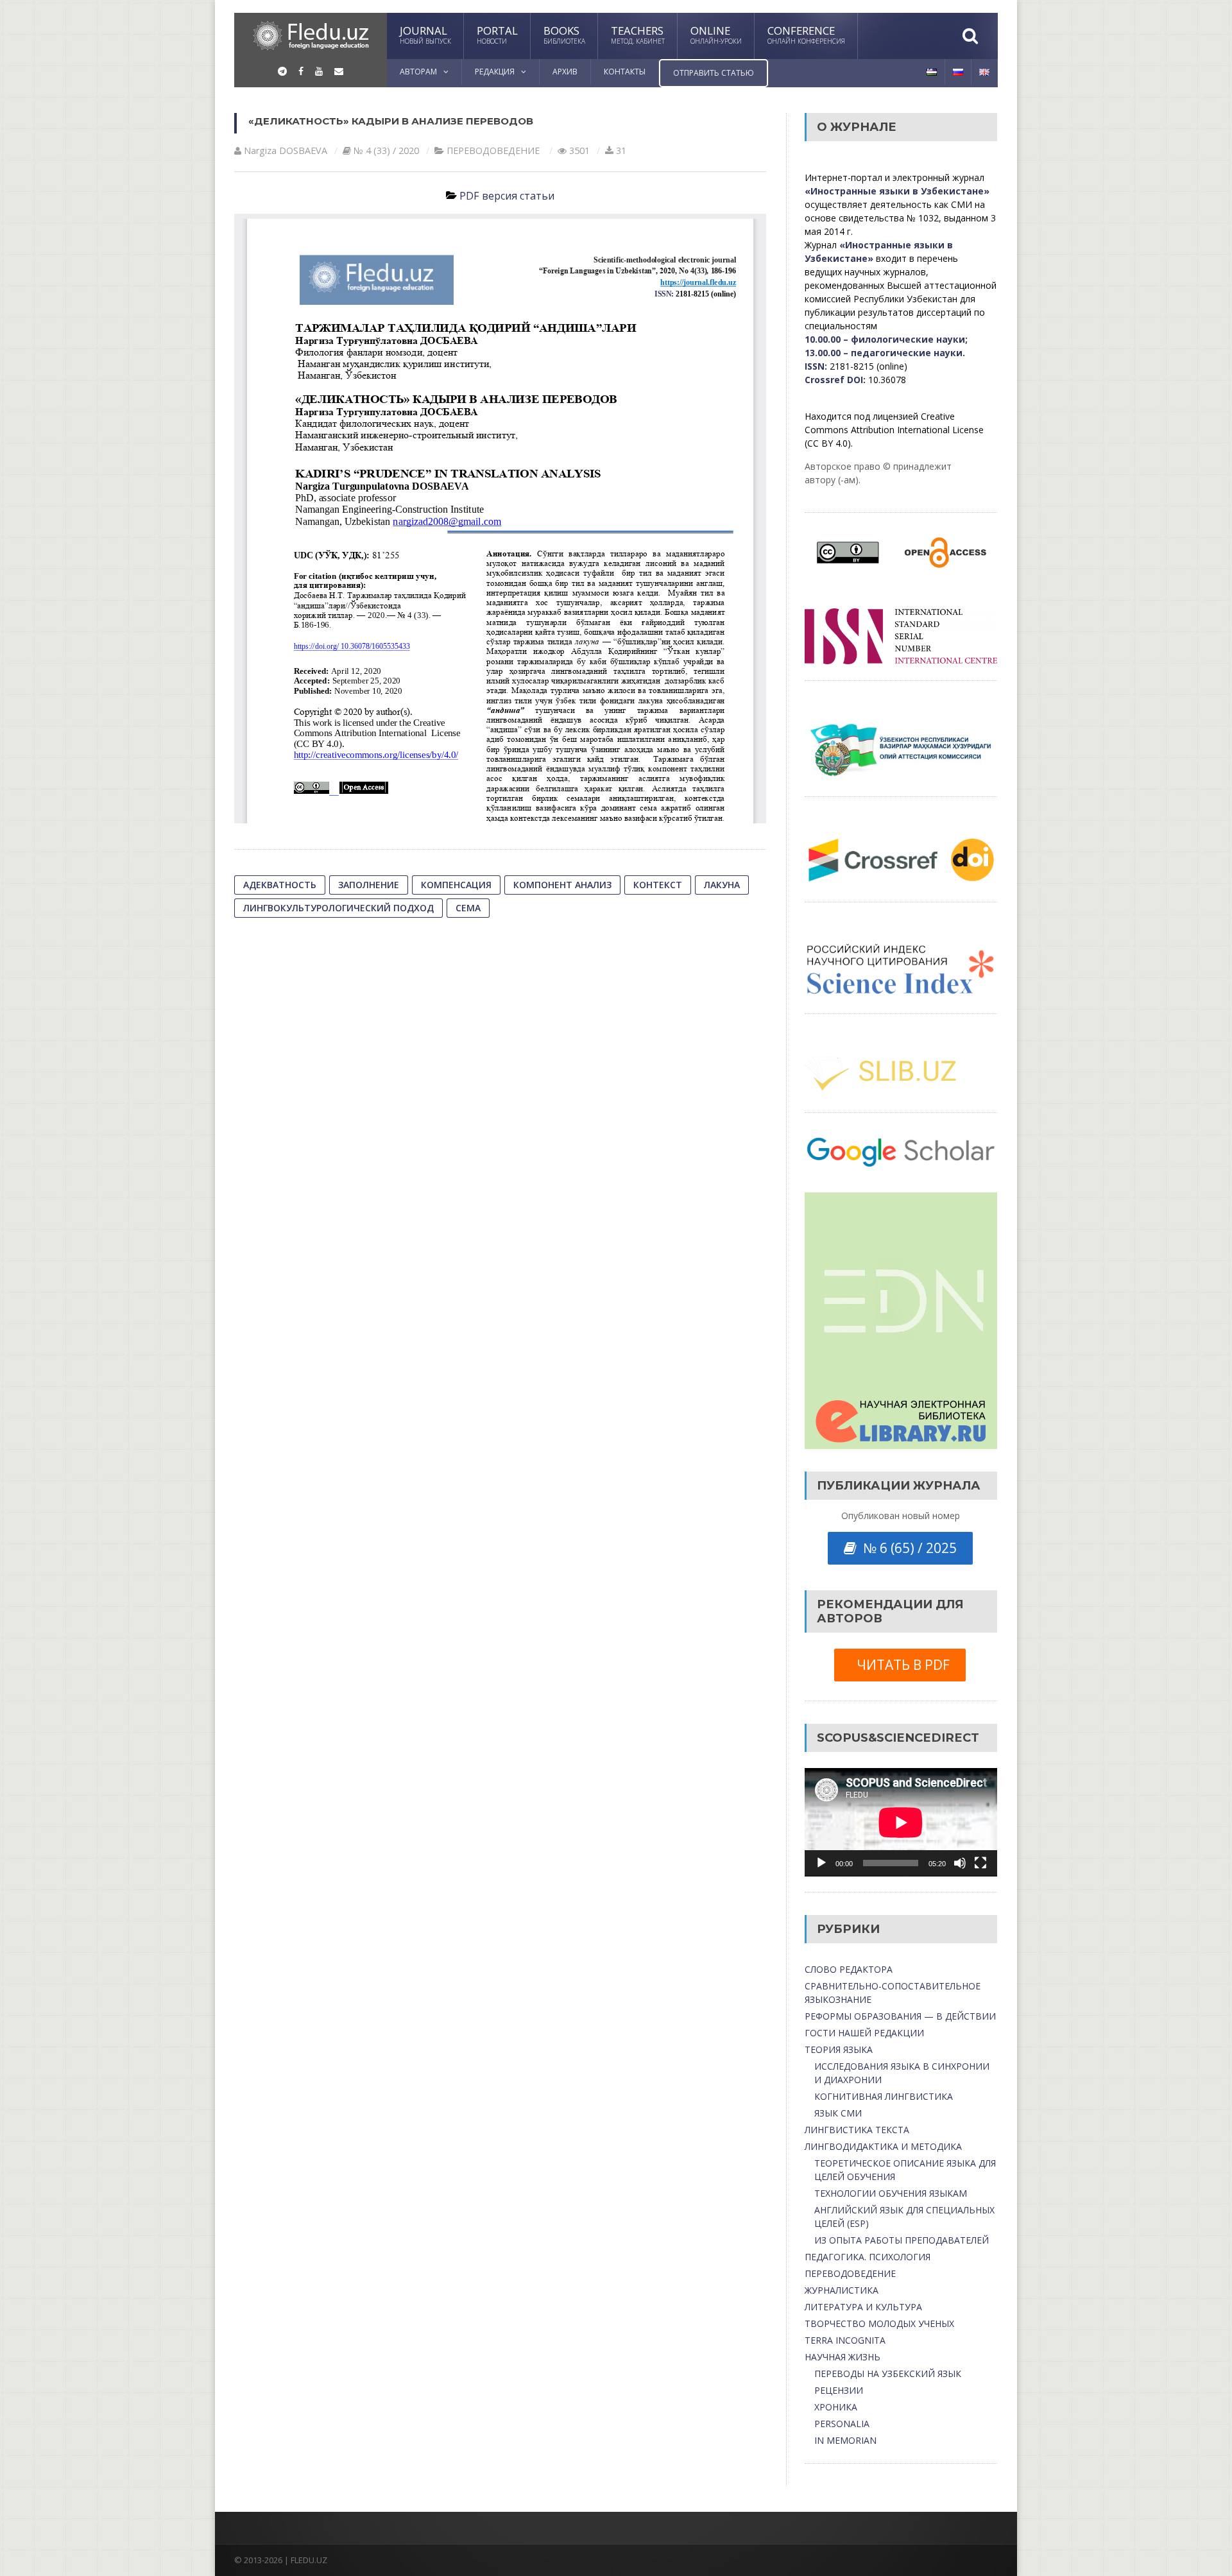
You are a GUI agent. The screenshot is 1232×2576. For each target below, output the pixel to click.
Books (564, 34)
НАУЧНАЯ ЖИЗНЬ (843, 2357)
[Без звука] (960, 1863)
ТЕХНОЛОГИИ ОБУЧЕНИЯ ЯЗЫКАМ (891, 2193)
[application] (901, 1822)
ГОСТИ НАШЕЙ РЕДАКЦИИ (864, 2033)
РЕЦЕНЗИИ (839, 2390)
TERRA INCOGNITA (845, 2340)
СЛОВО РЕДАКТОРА (849, 1969)
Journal (425, 34)
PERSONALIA (842, 2424)
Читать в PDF (900, 1665)
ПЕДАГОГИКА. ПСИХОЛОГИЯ (868, 2257)
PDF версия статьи (507, 196)
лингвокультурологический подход (338, 908)
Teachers (638, 34)
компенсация (456, 885)
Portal (497, 34)
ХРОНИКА (836, 2407)
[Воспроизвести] (821, 1863)
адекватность (280, 885)
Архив (565, 72)
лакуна (722, 885)
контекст (658, 885)
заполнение (369, 885)
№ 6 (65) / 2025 (907, 1548)
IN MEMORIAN (845, 2440)
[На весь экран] (980, 1863)
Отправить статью (714, 73)
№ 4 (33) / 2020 (386, 150)
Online (716, 34)
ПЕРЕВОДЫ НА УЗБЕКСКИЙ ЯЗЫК (888, 2374)
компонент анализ (562, 885)
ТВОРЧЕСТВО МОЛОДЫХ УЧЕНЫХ (879, 2323)
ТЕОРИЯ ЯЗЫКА (839, 2049)
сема (468, 908)
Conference (806, 34)
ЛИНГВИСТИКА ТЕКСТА (857, 2130)
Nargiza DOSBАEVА (286, 150)
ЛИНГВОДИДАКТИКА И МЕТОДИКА (883, 2146)
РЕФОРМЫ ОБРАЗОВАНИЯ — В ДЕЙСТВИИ (900, 2016)
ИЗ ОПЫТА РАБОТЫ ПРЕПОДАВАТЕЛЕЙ (902, 2240)
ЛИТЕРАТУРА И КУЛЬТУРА (863, 2307)
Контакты (625, 72)
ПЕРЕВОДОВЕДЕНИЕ (493, 150)
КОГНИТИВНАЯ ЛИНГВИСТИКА (884, 2096)
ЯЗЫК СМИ (838, 2113)
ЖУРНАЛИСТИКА (842, 2290)
